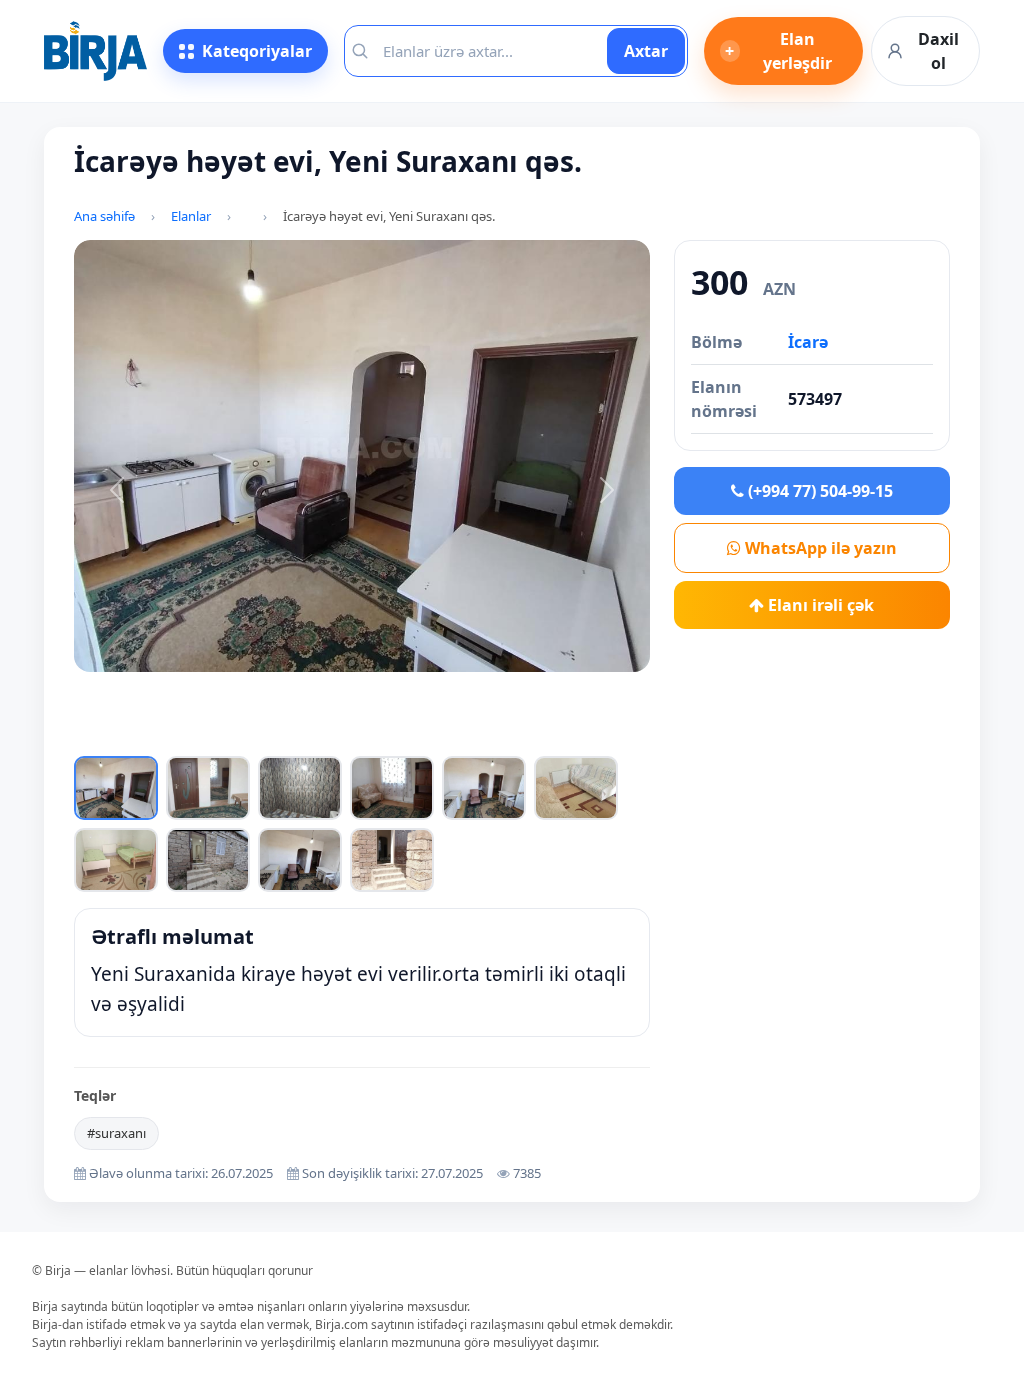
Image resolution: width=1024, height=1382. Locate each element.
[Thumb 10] (392, 860)
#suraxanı (116, 1133)
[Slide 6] (380, 736)
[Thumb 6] (576, 788)
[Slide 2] (236, 736)
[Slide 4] (308, 736)
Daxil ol (938, 51)
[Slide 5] (344, 736)
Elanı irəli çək (819, 605)
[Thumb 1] (116, 788)
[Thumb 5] (484, 788)
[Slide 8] (452, 736)
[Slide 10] (524, 736)
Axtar (646, 51)
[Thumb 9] (300, 860)
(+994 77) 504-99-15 (818, 491)
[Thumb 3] (300, 788)
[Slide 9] (488, 736)
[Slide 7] (416, 736)
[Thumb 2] (208, 788)
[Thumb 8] (208, 860)
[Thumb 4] (392, 788)
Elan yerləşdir (778, 51)
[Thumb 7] (116, 860)
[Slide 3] (272, 736)
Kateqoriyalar (257, 51)
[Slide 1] (200, 736)
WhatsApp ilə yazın (819, 548)
